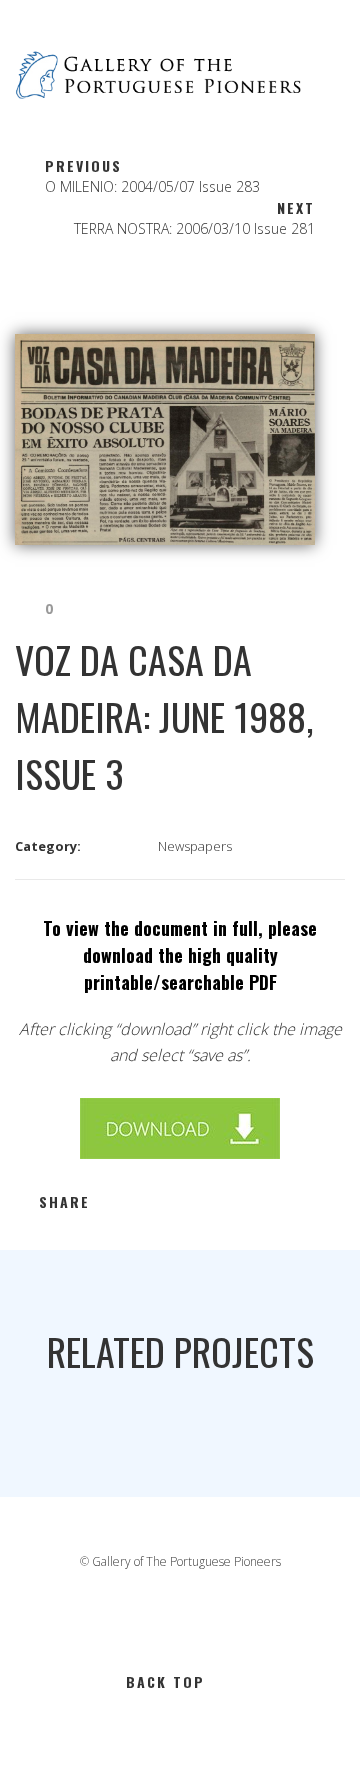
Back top (165, 1681)
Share (64, 1201)
